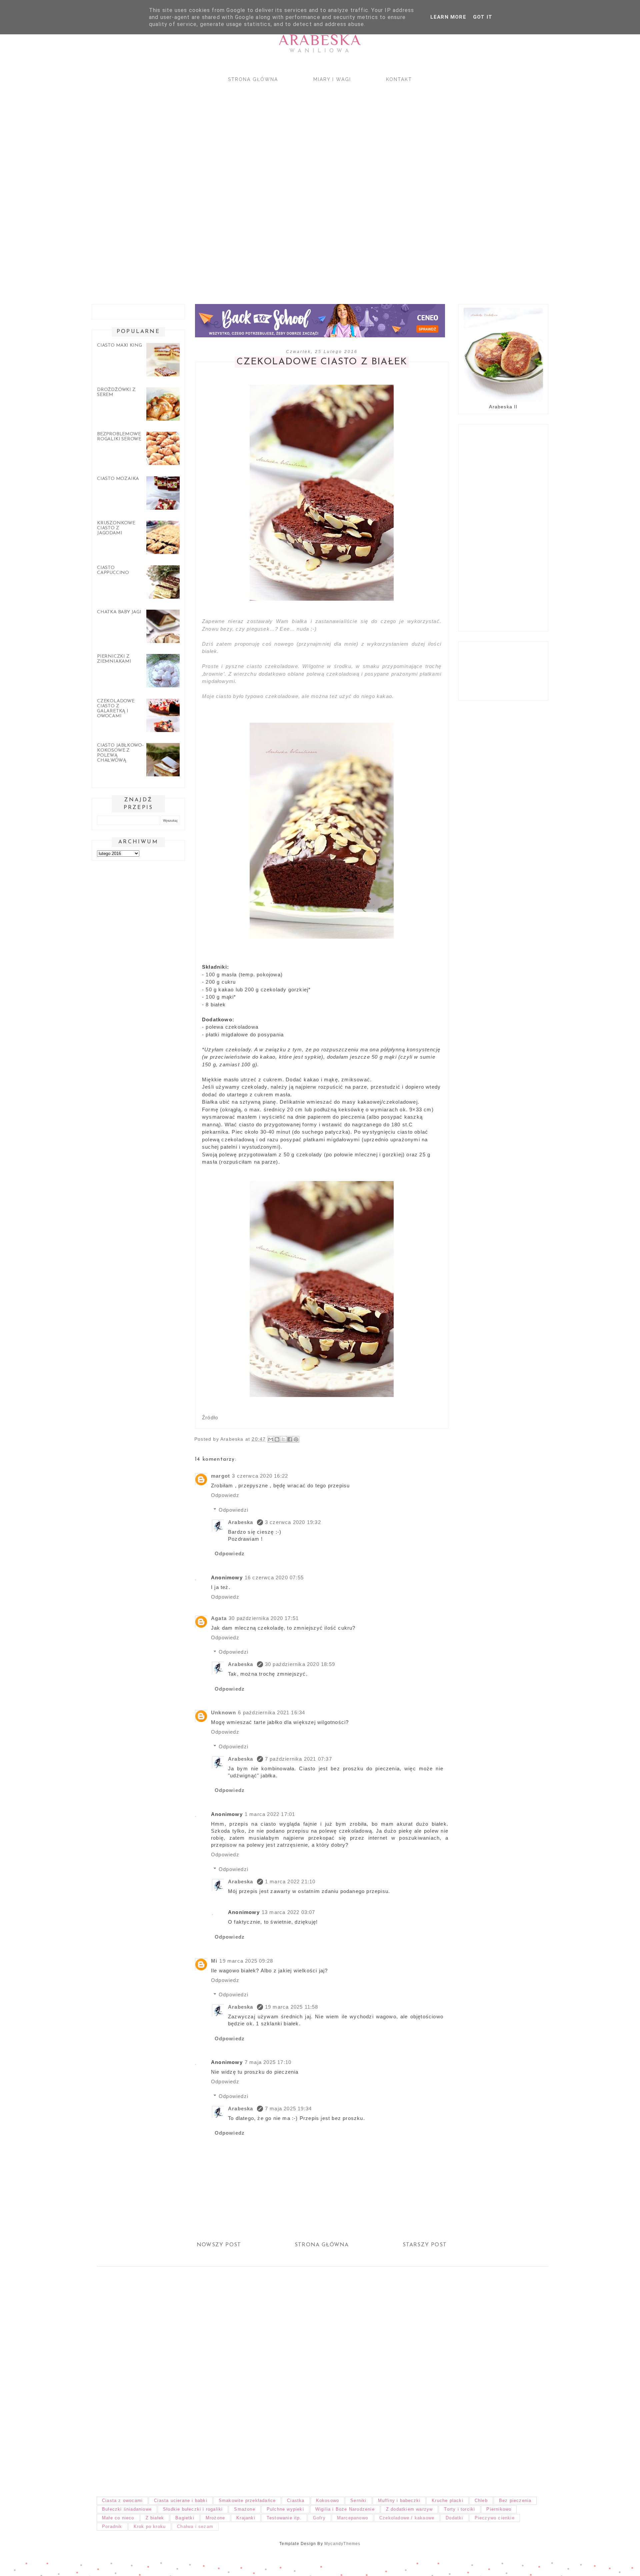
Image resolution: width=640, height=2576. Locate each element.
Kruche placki (447, 2500)
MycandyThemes (342, 2544)
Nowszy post (219, 2245)
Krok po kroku (150, 2526)
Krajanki (246, 2518)
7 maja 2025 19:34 (288, 2108)
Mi (214, 1961)
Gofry (319, 2518)
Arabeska (320, 40)
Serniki (358, 2500)
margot (220, 1476)
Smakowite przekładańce (247, 2500)
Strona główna (253, 79)
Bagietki (185, 2518)
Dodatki (454, 2518)
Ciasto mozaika (118, 479)
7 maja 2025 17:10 (268, 2062)
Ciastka (296, 2500)
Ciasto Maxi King (119, 345)
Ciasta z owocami (122, 2500)
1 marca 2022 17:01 (270, 1814)
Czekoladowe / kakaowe (407, 2518)
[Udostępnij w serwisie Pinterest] (296, 1439)
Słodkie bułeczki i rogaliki (193, 2509)
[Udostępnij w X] (283, 1439)
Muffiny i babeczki (399, 2500)
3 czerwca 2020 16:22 (260, 1476)
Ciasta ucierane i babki (181, 2500)
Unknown (223, 1712)
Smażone (244, 2509)
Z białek (155, 2518)
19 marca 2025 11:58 (292, 2007)
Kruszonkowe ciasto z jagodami (116, 528)
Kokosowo (328, 2500)
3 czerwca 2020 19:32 (293, 1522)
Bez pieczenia (515, 2500)
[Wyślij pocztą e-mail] (271, 1439)
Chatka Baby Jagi (119, 612)
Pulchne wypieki (285, 2509)
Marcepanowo (352, 2518)
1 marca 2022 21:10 (290, 1881)
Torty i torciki (459, 2509)
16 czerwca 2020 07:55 (274, 1577)
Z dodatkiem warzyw (409, 2509)
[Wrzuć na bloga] (277, 1439)
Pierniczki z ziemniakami (114, 659)
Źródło (210, 1417)
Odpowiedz (225, 1495)
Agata (219, 1618)
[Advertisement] (287, 187)
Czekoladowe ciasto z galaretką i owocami (116, 709)
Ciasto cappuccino (113, 570)
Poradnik (112, 2526)
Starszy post (425, 2245)
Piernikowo (499, 2509)
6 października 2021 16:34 (271, 1712)
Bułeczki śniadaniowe (127, 2509)
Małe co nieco (118, 2518)
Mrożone (215, 2518)
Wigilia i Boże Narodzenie (345, 2509)
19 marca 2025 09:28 (246, 1961)
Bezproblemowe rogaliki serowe (119, 437)
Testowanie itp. (284, 2518)
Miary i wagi (332, 79)
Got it (483, 17)
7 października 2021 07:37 (298, 1759)
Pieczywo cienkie (495, 2518)
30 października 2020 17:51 (264, 1618)
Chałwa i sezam (195, 2526)
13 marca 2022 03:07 (288, 1912)
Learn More (448, 17)
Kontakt (399, 79)
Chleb (481, 2500)
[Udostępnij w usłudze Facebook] (290, 1439)
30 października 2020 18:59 (300, 1664)
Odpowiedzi (233, 1510)
